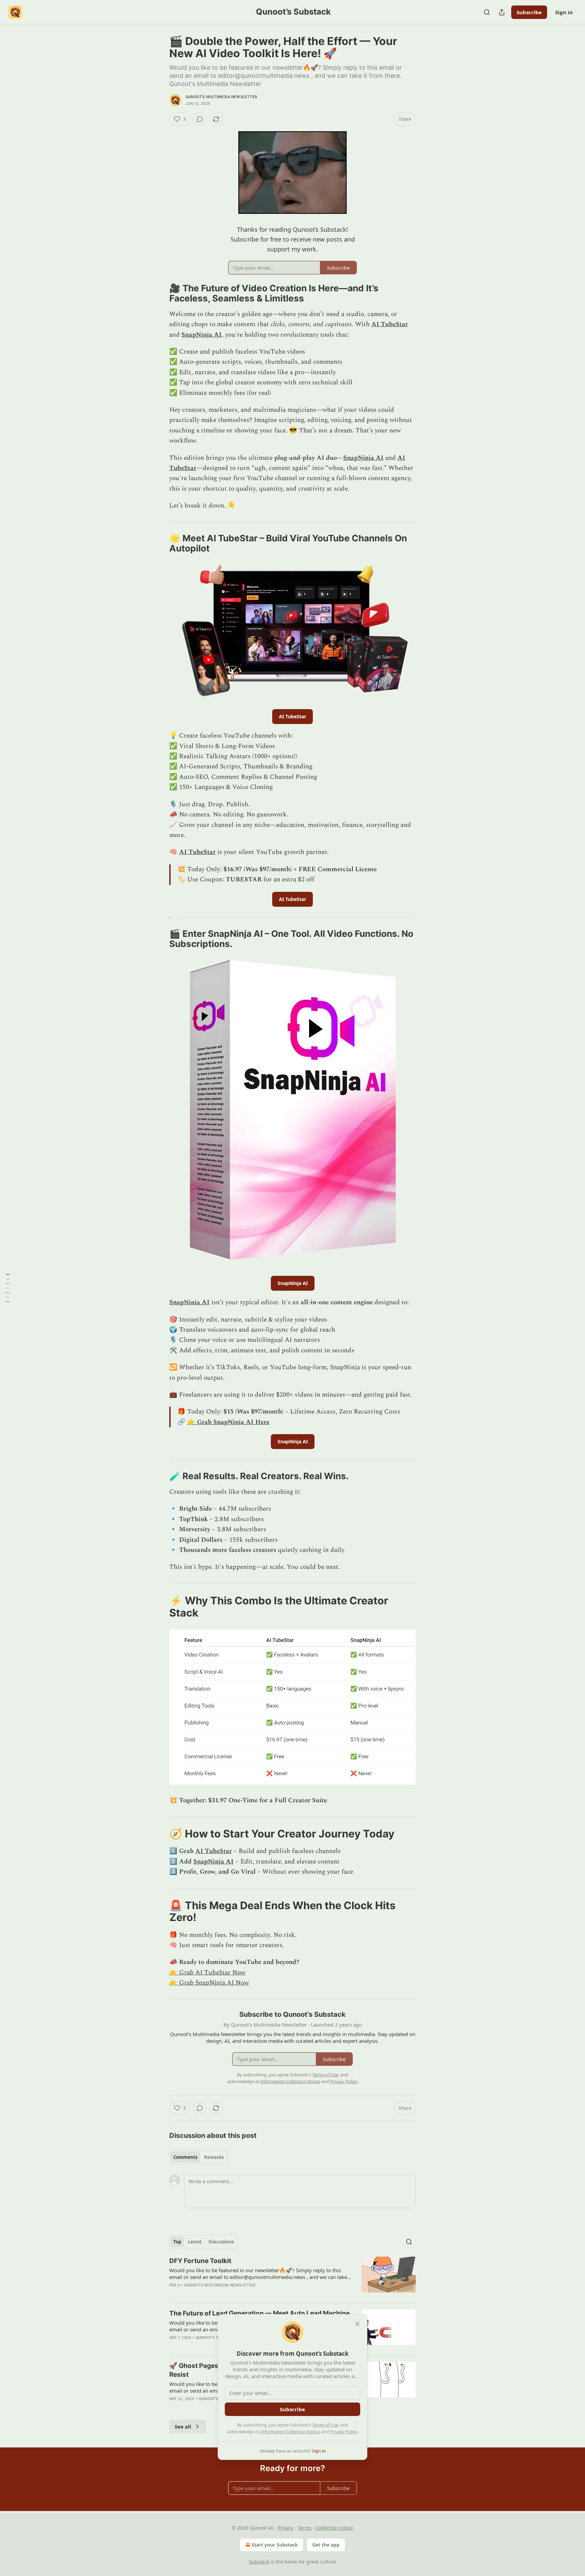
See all (183, 2426)
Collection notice (334, 2528)
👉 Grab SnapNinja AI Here (228, 1422)
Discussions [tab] (221, 2242)
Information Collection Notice (290, 2432)
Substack (259, 2562)
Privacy (286, 2528)
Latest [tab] (195, 2242)
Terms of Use (325, 2425)
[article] (292, 2277)
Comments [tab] (185, 2157)
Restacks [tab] (214, 2157)
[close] (357, 2324)
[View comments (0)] (200, 119)
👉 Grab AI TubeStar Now (207, 1973)
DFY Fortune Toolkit (200, 2261)
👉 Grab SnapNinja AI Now (209, 1983)
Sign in (564, 12)
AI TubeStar (390, 324)
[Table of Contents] (7, 1288)
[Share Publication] (502, 12)
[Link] (160, 293)
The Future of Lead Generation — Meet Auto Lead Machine (259, 2313)
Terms (305, 2528)
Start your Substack (275, 2545)
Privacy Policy (344, 2432)
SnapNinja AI (202, 335)
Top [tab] (177, 2242)
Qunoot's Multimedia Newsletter (221, 97)
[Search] (487, 12)
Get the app (326, 2545)
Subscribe (529, 12)
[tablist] (199, 2157)
